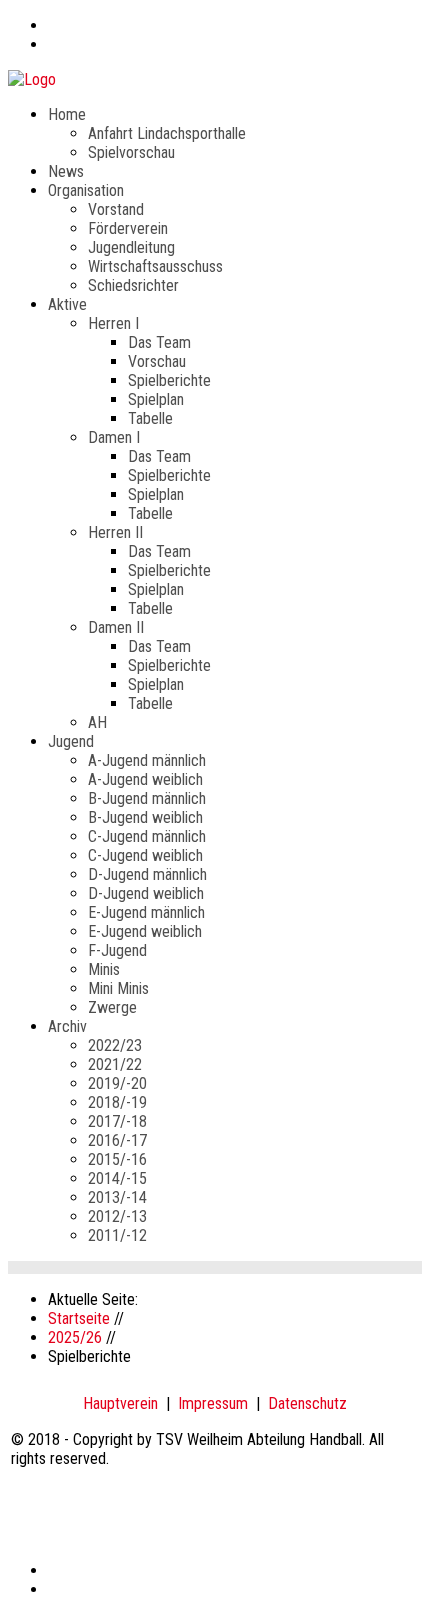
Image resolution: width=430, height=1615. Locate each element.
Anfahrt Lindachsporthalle (167, 133)
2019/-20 (117, 1083)
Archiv (67, 1026)
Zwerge (112, 1007)
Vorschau (157, 361)
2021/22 (115, 1064)
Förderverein (128, 228)
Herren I (113, 323)
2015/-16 (117, 1159)
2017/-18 (117, 1121)
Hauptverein (120, 1403)
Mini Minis (118, 988)
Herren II (115, 532)
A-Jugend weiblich (145, 779)
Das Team (159, 342)
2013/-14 (117, 1197)
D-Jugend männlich (147, 874)
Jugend (71, 741)
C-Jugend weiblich (145, 855)
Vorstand (116, 209)
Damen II (116, 627)
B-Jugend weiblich (145, 817)
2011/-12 (117, 1235)
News (66, 171)
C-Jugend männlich (147, 836)
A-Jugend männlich (147, 760)
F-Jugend (117, 950)
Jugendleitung (131, 247)
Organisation (86, 190)
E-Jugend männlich (146, 912)
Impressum (213, 1403)
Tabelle (150, 418)
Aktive (67, 304)
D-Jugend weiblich (146, 893)
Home (67, 114)
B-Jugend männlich (147, 798)
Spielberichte (169, 380)
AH (97, 722)
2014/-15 (117, 1178)
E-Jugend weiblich (145, 931)
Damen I (114, 437)
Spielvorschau (131, 152)
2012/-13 (117, 1216)
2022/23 (115, 1045)
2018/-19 (117, 1102)
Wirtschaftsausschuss (155, 266)
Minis (104, 969)
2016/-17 (117, 1140)
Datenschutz (307, 1403)
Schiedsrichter (133, 285)
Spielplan (156, 399)
